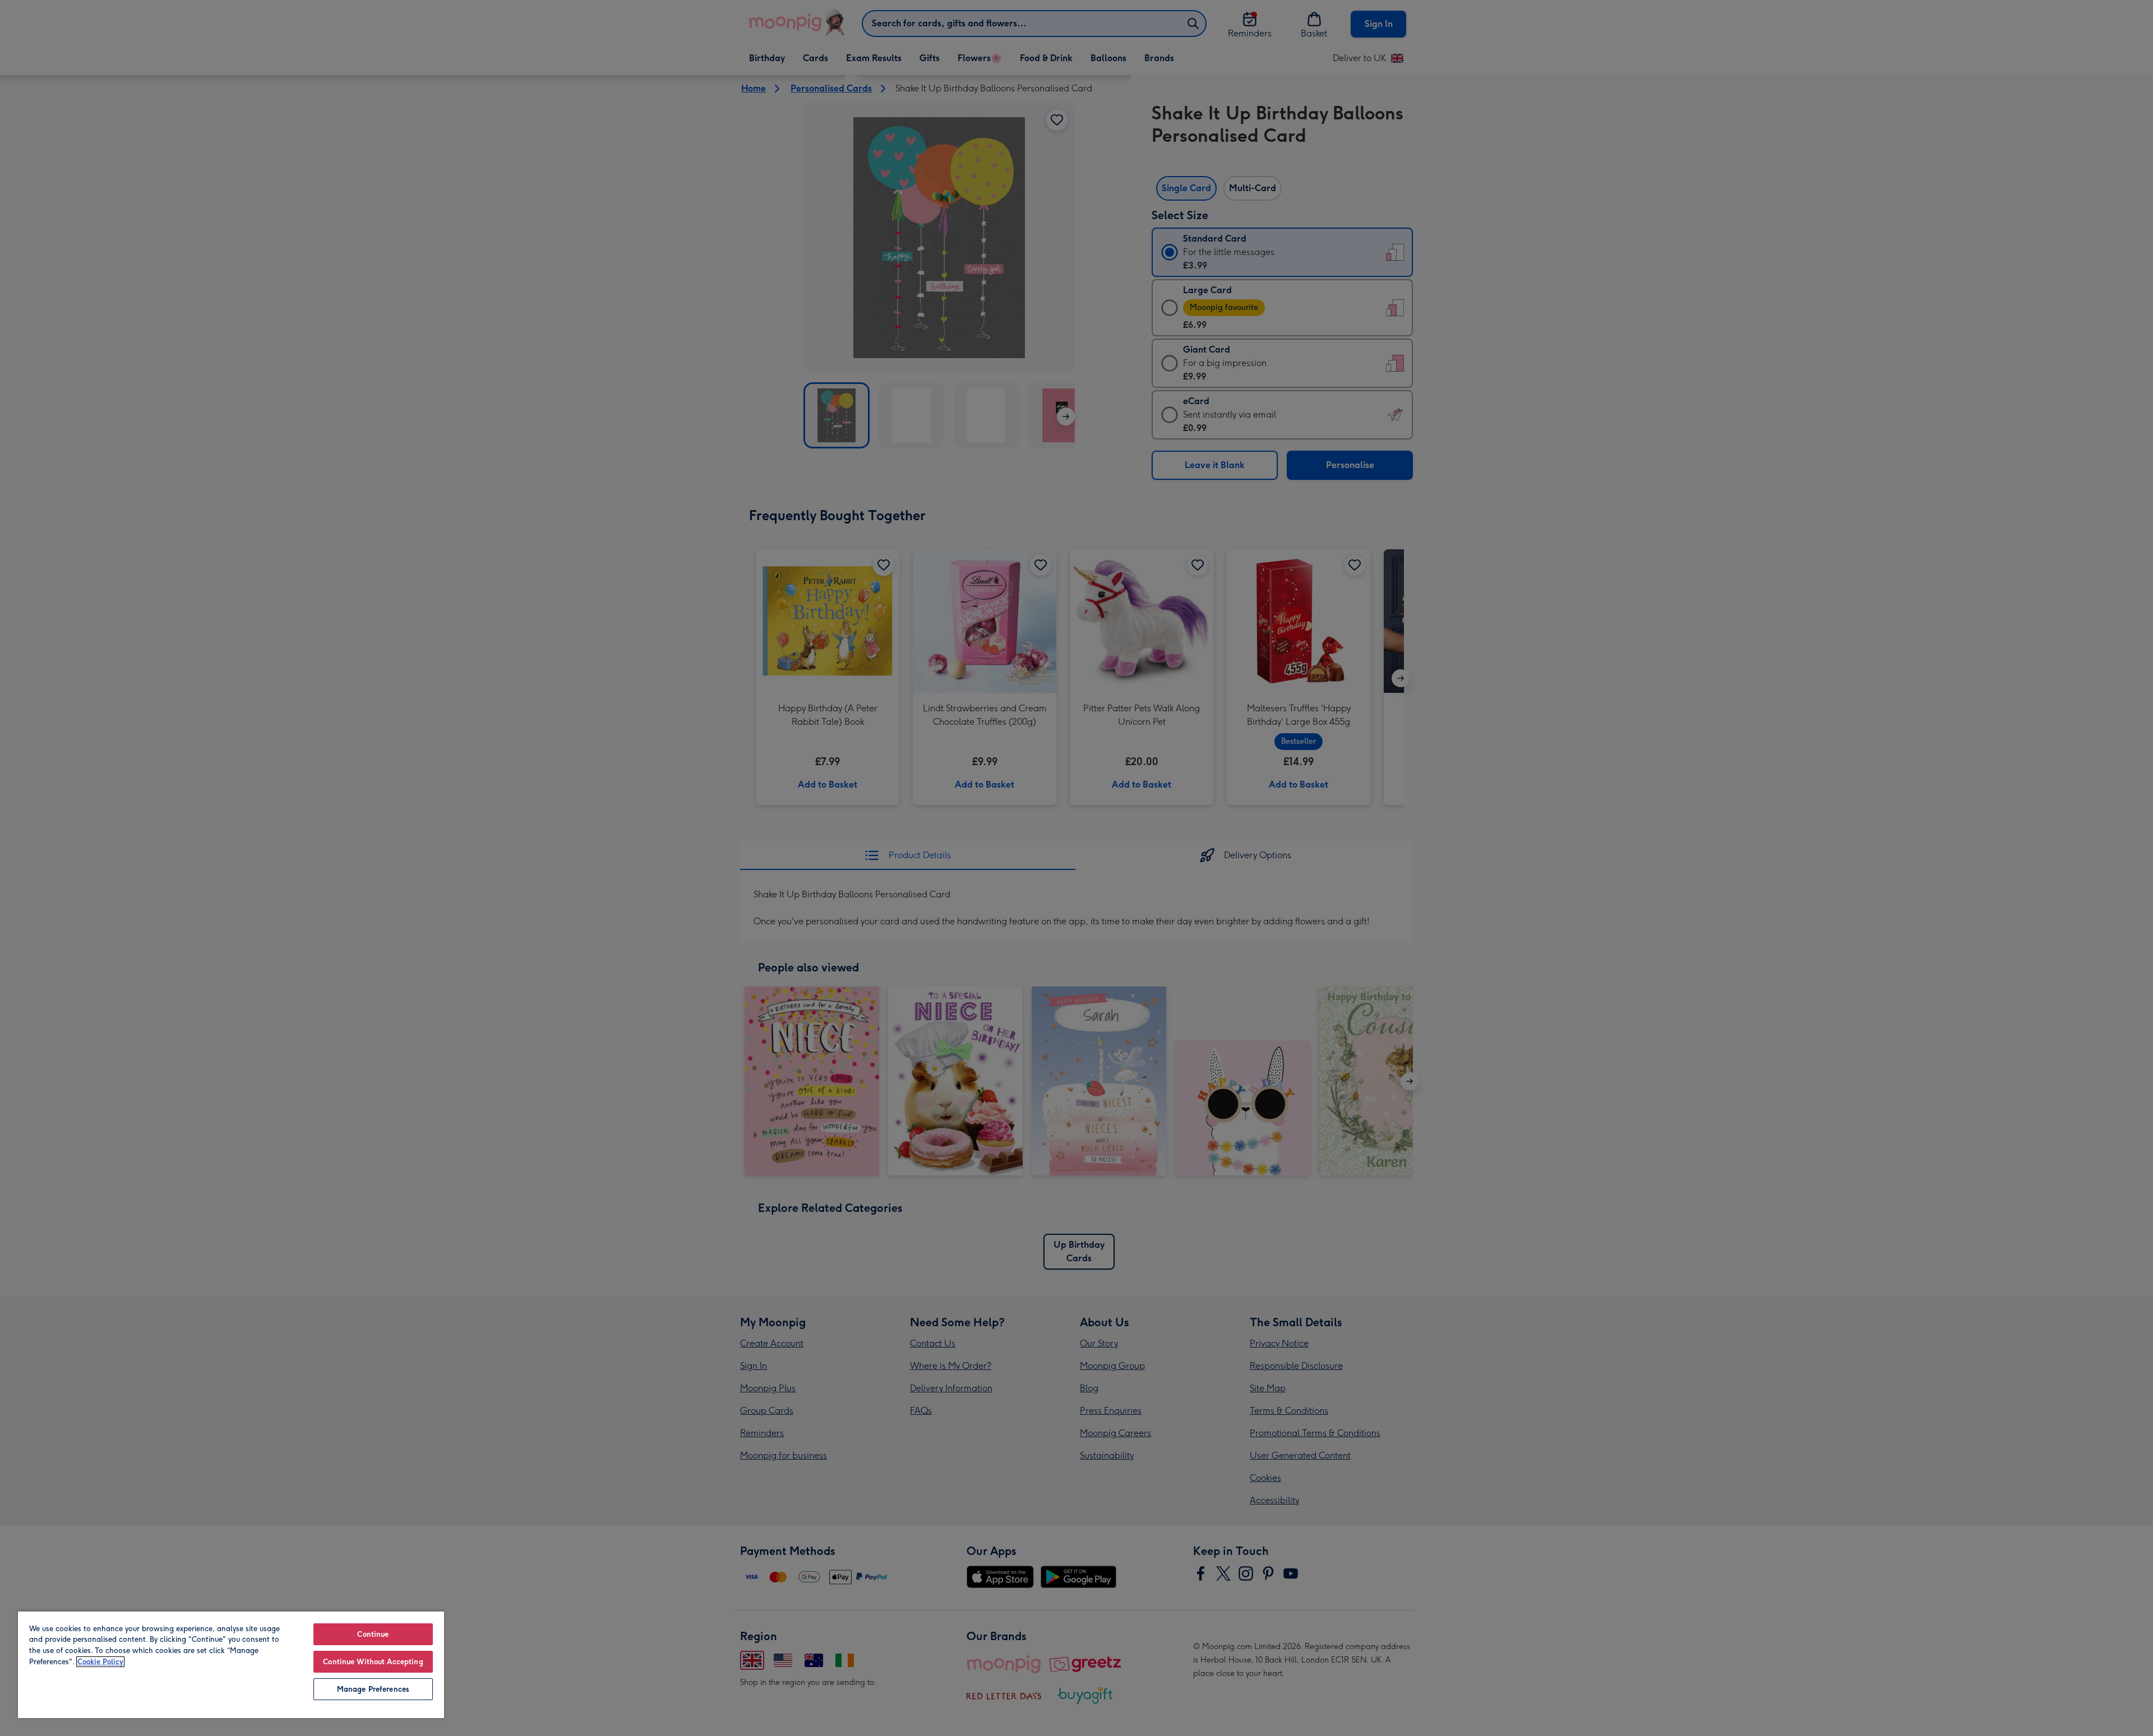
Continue (373, 1634)
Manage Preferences (373, 1689)
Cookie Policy (100, 1662)
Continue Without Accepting (373, 1662)
